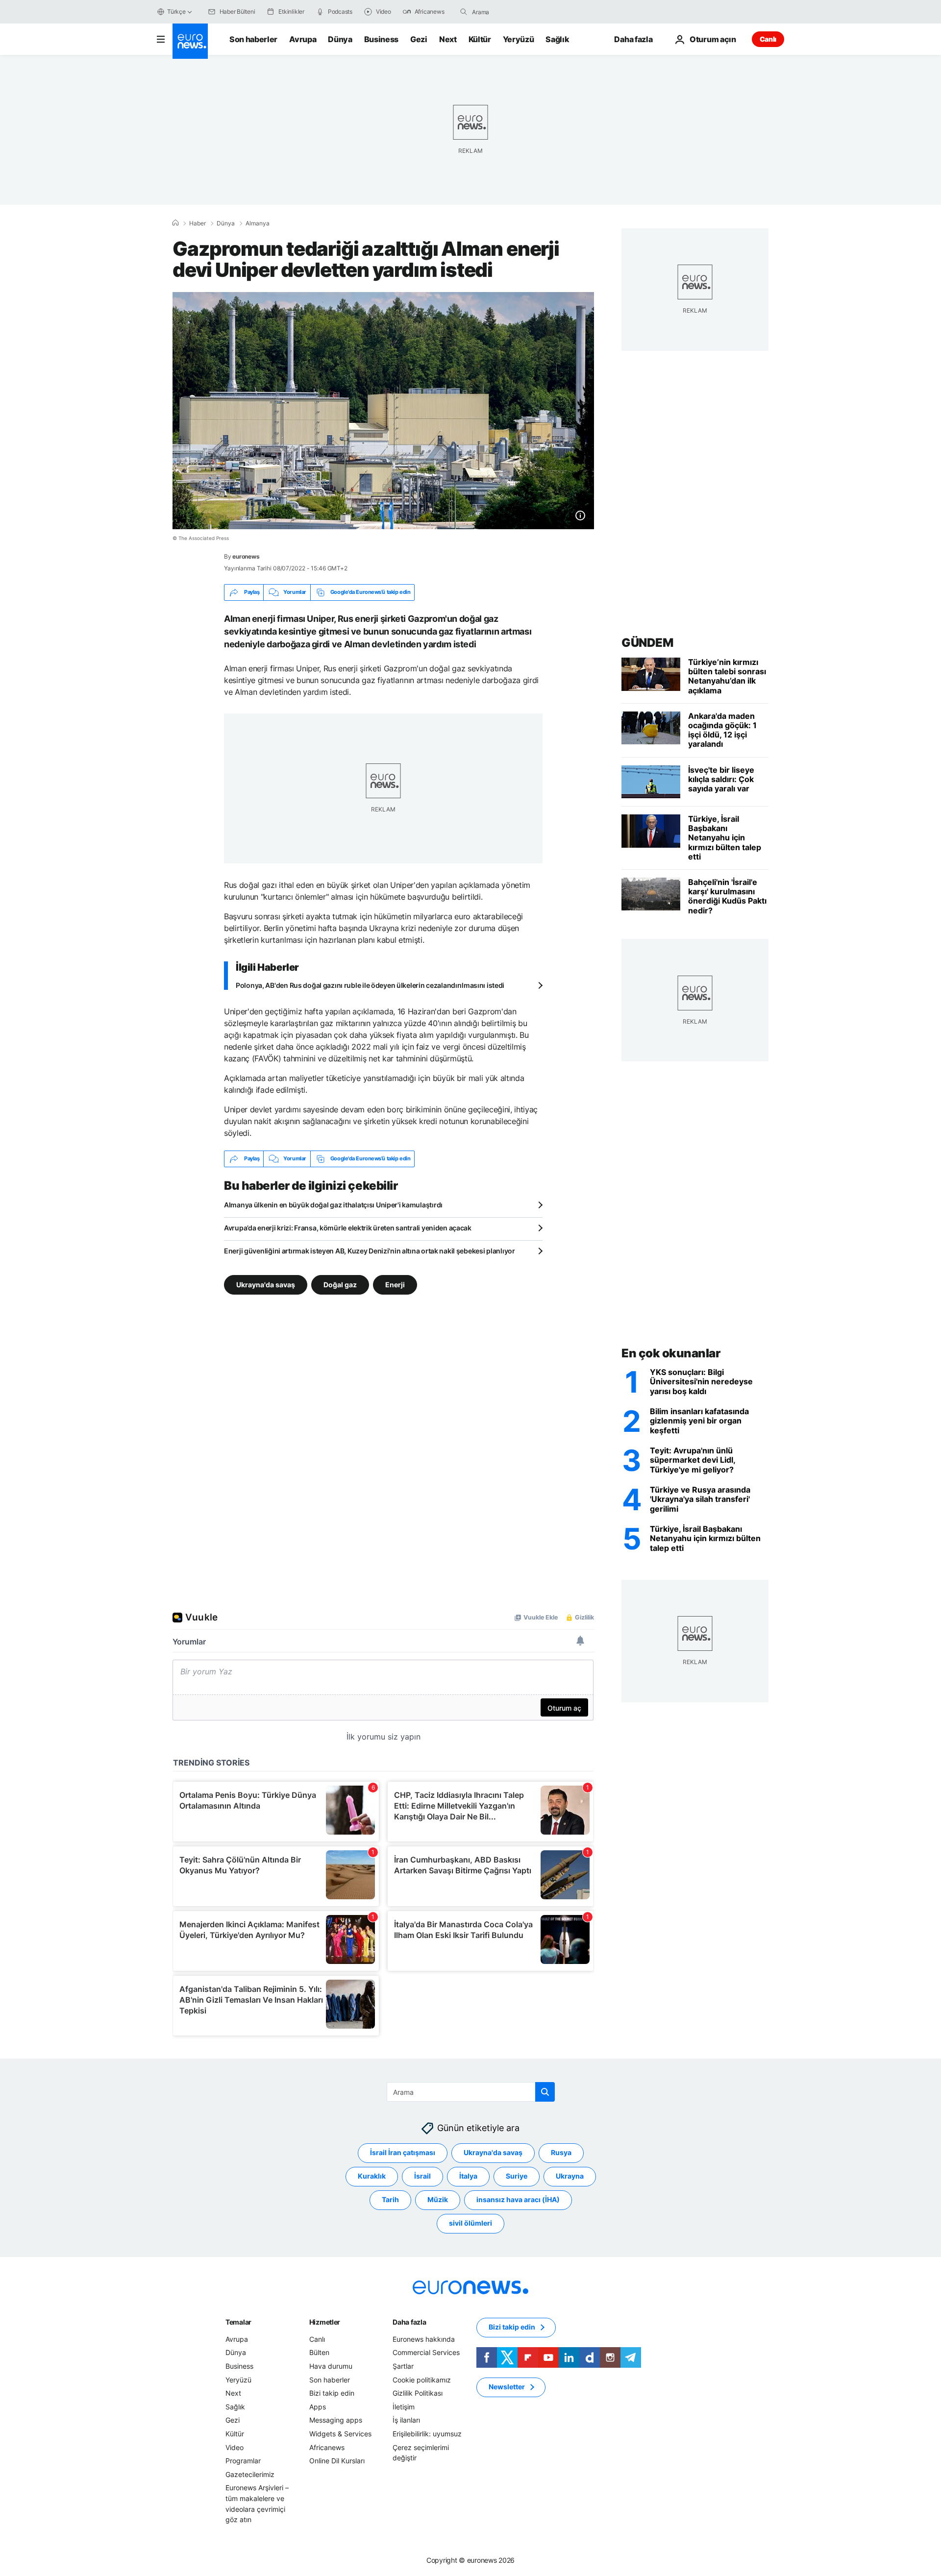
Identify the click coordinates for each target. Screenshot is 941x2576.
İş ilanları (406, 2420)
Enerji (395, 1284)
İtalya (468, 2176)
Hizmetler (325, 2322)
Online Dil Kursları (337, 2461)
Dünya (340, 39)
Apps (318, 2407)
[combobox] (513, 12)
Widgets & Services (340, 2434)
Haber (198, 223)
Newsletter (507, 2387)
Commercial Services (426, 2352)
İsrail (422, 2176)
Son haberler (253, 39)
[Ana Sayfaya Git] (190, 41)
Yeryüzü (519, 39)
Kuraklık (372, 2176)
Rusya (561, 2152)
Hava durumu (331, 2366)
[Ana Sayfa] (175, 223)
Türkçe (176, 12)
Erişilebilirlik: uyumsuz (427, 2434)
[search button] (464, 12)
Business (381, 39)
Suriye (517, 2176)
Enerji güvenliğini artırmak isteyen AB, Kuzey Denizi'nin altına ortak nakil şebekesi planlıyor (370, 1251)
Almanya (258, 223)
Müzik (438, 2199)
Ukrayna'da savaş (266, 1284)
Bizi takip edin (332, 2393)
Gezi (419, 39)
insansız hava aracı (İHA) (518, 2199)
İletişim (404, 2407)
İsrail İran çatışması (403, 2152)
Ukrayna (570, 2176)
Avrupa (303, 39)
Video (235, 2447)
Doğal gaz (340, 1284)
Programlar (243, 2461)
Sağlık (557, 39)
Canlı (768, 39)
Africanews (327, 2447)
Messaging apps (336, 2420)
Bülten (319, 2352)
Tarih (390, 2199)
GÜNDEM (647, 643)
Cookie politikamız (422, 2379)
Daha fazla (409, 2322)
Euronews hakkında (424, 2339)
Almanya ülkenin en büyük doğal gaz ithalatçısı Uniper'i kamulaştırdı (333, 1205)
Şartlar (403, 2366)
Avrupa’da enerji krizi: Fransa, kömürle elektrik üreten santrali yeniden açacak (348, 1228)
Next (448, 39)
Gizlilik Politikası (418, 2393)
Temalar (238, 2322)
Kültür (480, 39)
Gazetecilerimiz (250, 2474)
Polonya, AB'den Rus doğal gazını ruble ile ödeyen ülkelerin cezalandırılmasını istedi (370, 985)
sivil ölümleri (470, 2223)
